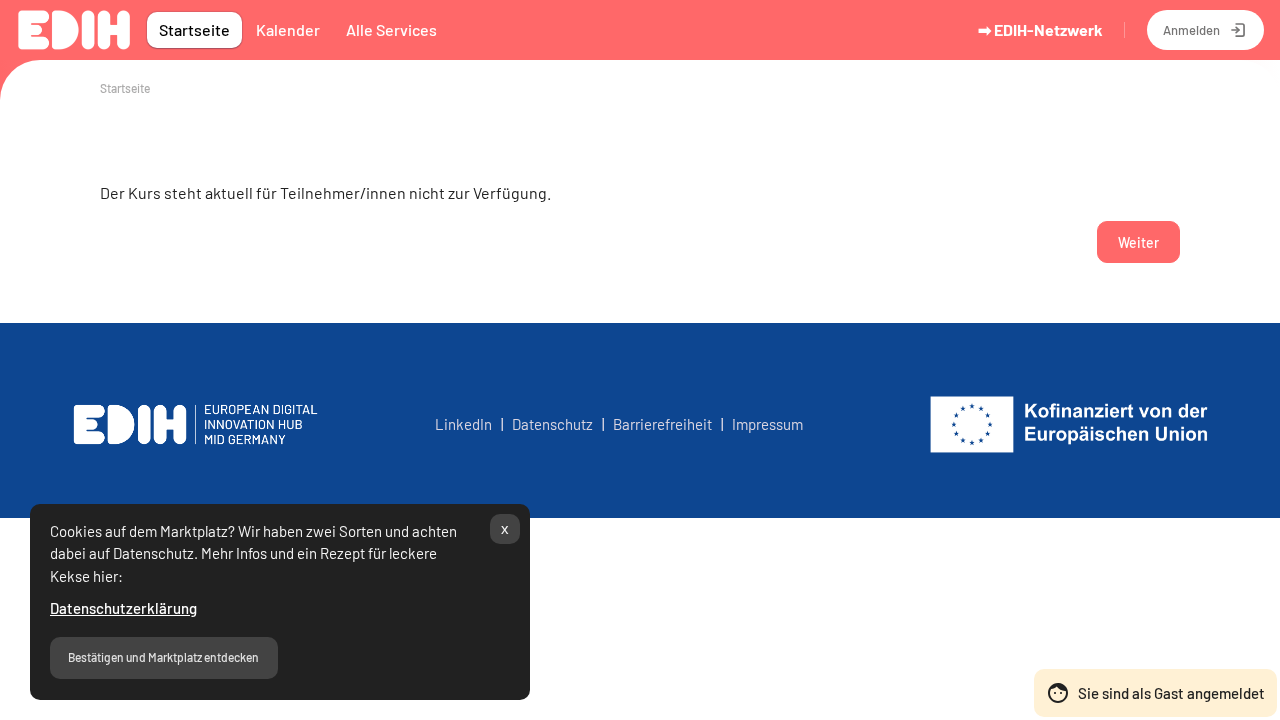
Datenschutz (555, 424)
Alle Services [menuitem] (391, 29)
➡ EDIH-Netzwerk (1040, 29)
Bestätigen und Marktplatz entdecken (163, 657)
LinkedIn (463, 424)
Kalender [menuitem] (288, 29)
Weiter (1138, 242)
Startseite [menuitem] (194, 29)
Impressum (767, 424)
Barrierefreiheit (662, 424)
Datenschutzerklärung (123, 608)
